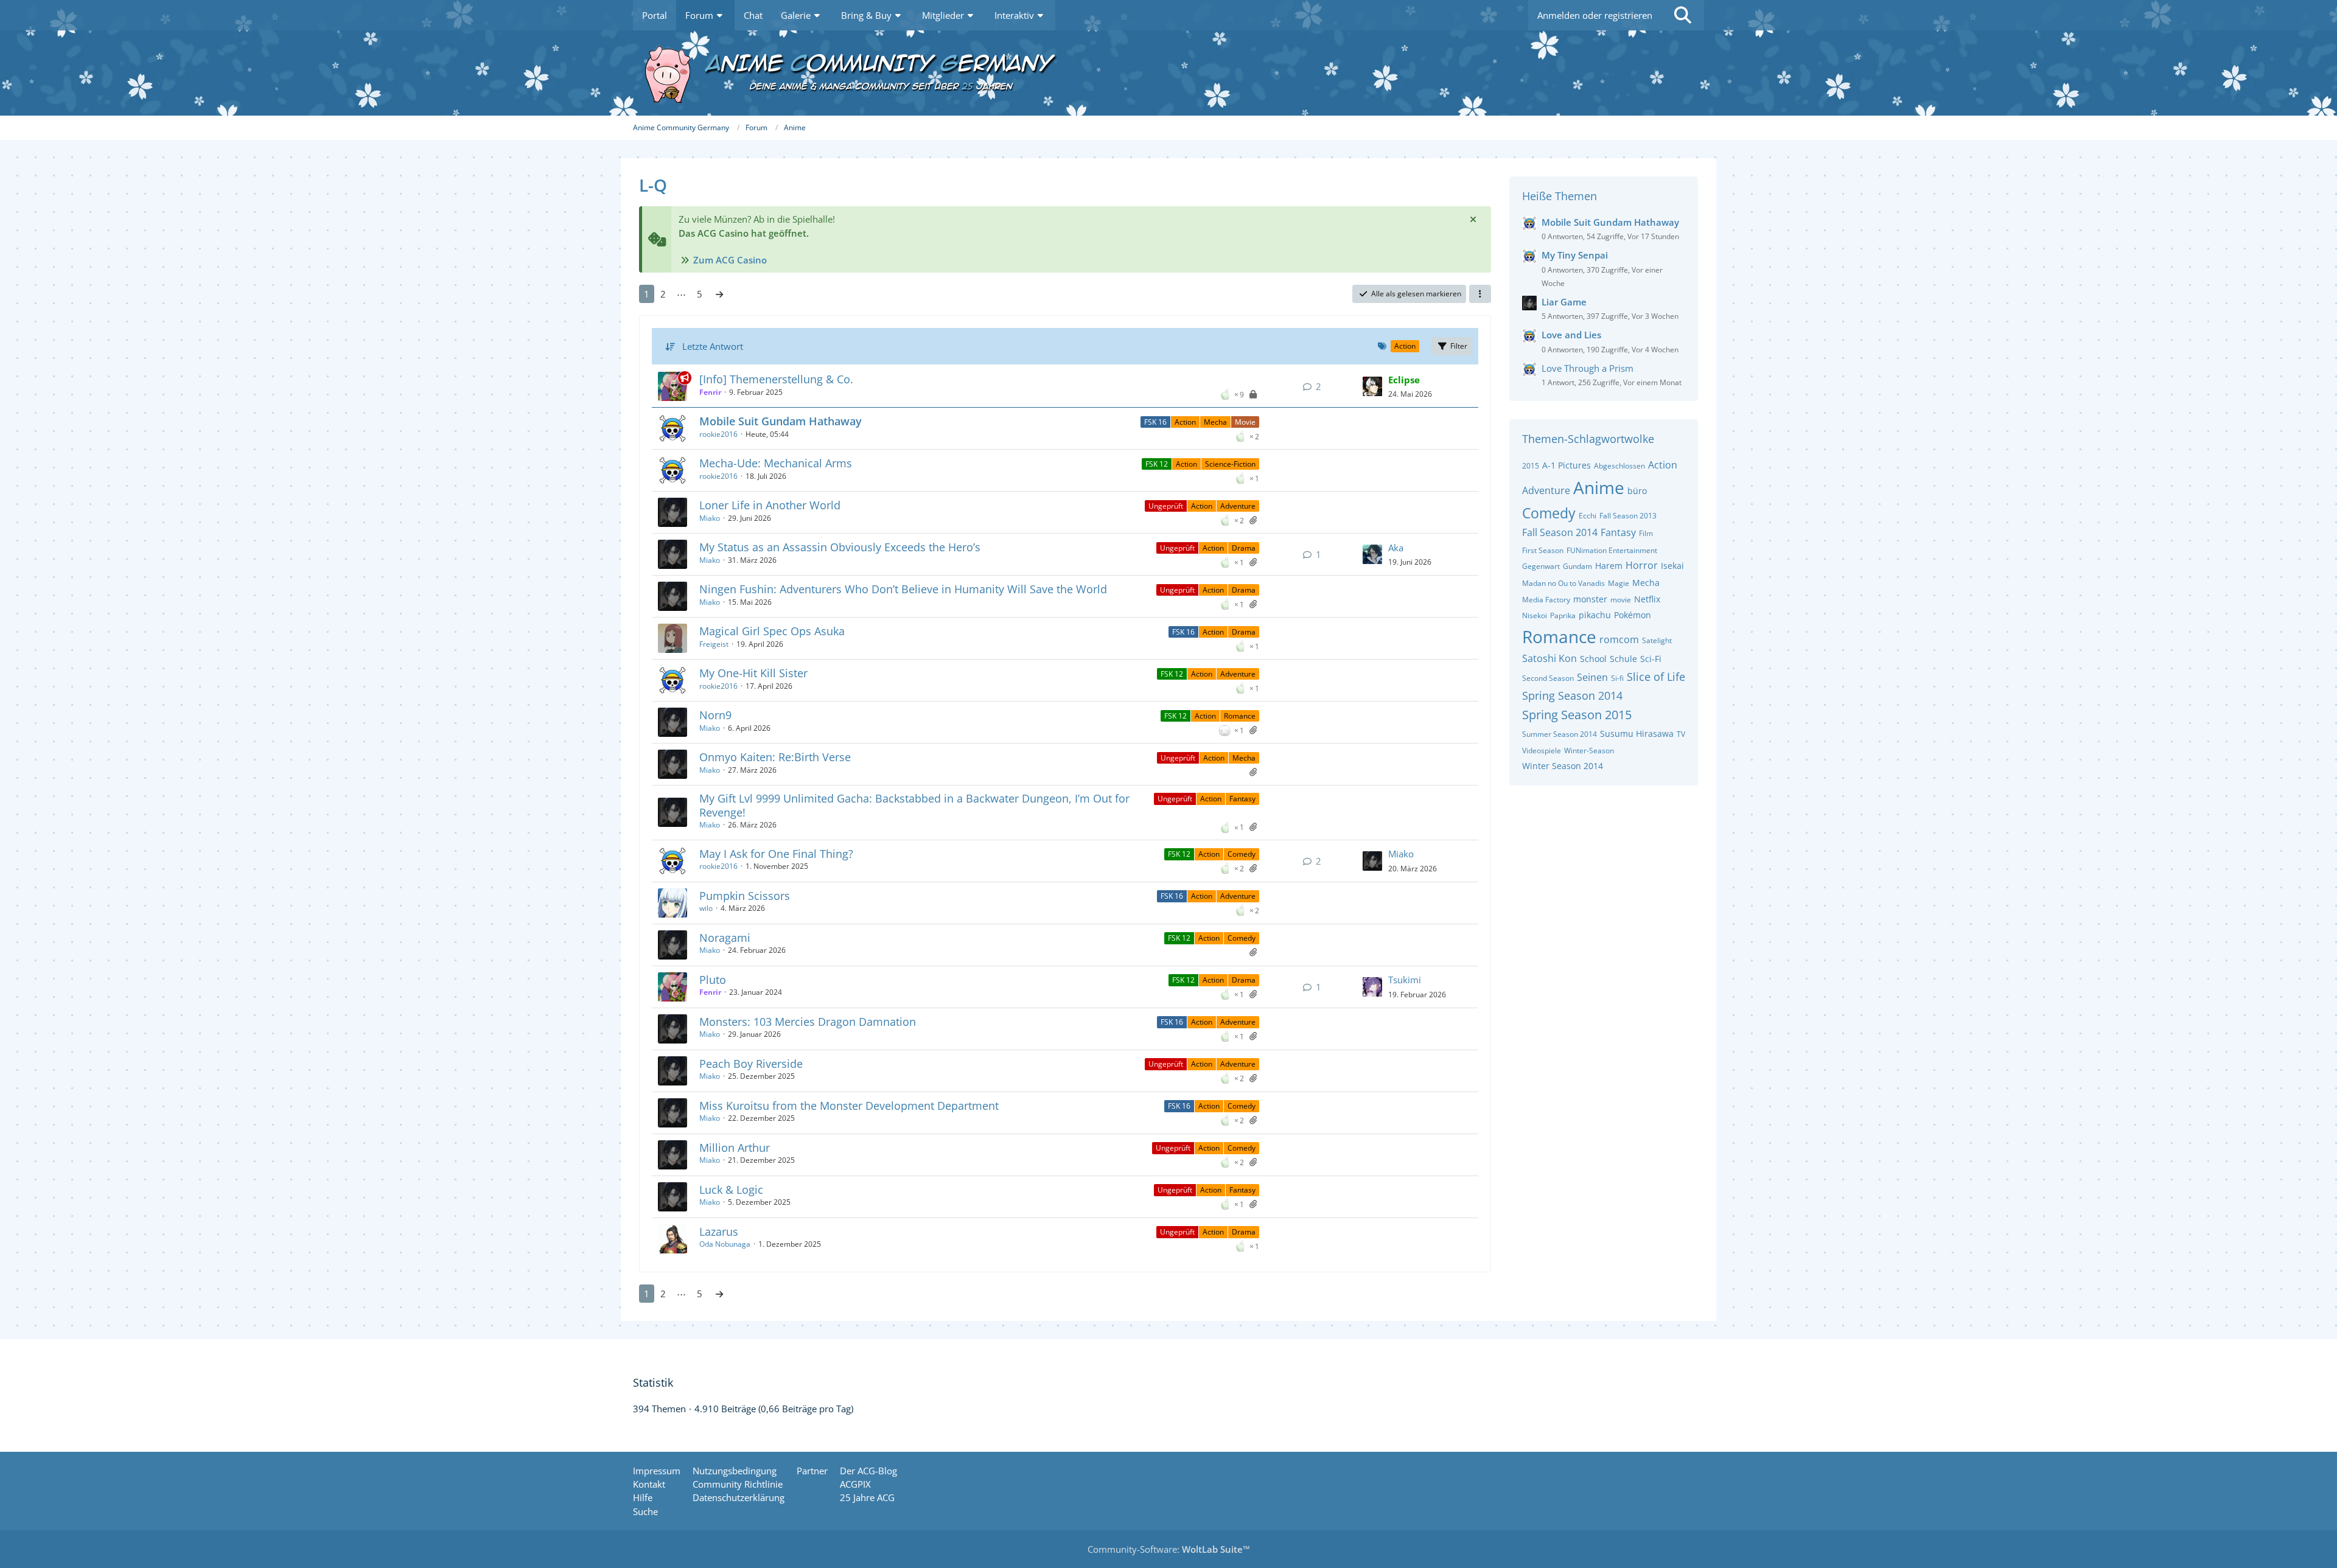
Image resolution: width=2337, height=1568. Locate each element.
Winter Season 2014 (1563, 766)
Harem (1609, 566)
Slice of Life (1656, 677)
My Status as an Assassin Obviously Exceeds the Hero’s (840, 547)
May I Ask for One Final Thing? (776, 854)
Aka (1396, 548)
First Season (1543, 550)
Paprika (1563, 615)
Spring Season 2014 (1572, 695)
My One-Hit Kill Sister (753, 673)
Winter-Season (1589, 751)
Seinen (1592, 677)
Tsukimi (1405, 980)
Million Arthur (735, 1148)
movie (1621, 600)
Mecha (1215, 422)
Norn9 (715, 715)
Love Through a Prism (1588, 368)
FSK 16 (1155, 422)
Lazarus (719, 1232)
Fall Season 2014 (1560, 532)
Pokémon (1633, 615)
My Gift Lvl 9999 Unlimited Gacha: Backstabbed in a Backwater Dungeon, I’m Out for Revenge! (914, 805)
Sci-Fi (1651, 659)
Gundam (1577, 566)
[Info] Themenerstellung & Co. (776, 379)
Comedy (1242, 854)
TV (1681, 734)
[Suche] (1683, 15)
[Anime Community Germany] (1168, 73)
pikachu (1595, 615)
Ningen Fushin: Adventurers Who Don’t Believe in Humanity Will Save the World (903, 589)
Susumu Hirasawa (1637, 733)
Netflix (1647, 599)
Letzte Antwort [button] (713, 346)
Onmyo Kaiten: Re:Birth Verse (775, 757)
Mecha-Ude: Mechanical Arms (776, 463)
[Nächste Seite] (719, 294)
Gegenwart (1541, 566)
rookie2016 (718, 434)
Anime (1599, 487)
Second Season (1548, 678)
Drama (1244, 548)
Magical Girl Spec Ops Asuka (772, 631)
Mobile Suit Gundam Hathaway (781, 421)
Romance (1240, 716)
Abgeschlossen (1619, 466)
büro (1637, 491)
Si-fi (1617, 678)
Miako (710, 518)
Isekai (1672, 566)
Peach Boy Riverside (751, 1064)
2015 (1531, 466)
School (1593, 659)
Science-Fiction (1230, 464)
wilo (706, 908)
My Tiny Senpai (1575, 255)
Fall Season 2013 (1628, 516)
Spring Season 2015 (1577, 715)
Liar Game (1564, 302)
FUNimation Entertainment (1612, 550)
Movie (1245, 422)
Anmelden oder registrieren (1595, 15)
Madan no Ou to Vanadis (1563, 583)
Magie (1619, 583)
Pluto (713, 980)
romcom (1619, 639)
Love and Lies (1571, 335)
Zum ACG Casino (730, 260)
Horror (1642, 565)
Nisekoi (1535, 615)
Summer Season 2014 (1560, 734)
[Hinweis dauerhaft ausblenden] (1473, 219)
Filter (1459, 346)
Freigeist (714, 644)
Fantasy (1242, 799)
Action (1185, 422)
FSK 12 (1157, 464)
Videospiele (1542, 751)
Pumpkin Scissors (745, 896)
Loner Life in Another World (770, 505)
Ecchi (1588, 516)
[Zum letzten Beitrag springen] (1372, 386)
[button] (1480, 294)
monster (1590, 599)
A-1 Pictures (1567, 465)
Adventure (1238, 506)
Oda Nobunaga (725, 1244)
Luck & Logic (731, 1190)
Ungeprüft (1166, 506)
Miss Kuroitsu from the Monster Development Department (849, 1106)
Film (1646, 533)
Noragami (725, 938)
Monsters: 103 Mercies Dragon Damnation (808, 1022)
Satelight (1657, 640)
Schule (1623, 659)
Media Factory (1546, 600)
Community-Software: (1169, 1549)
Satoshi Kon (1549, 658)
